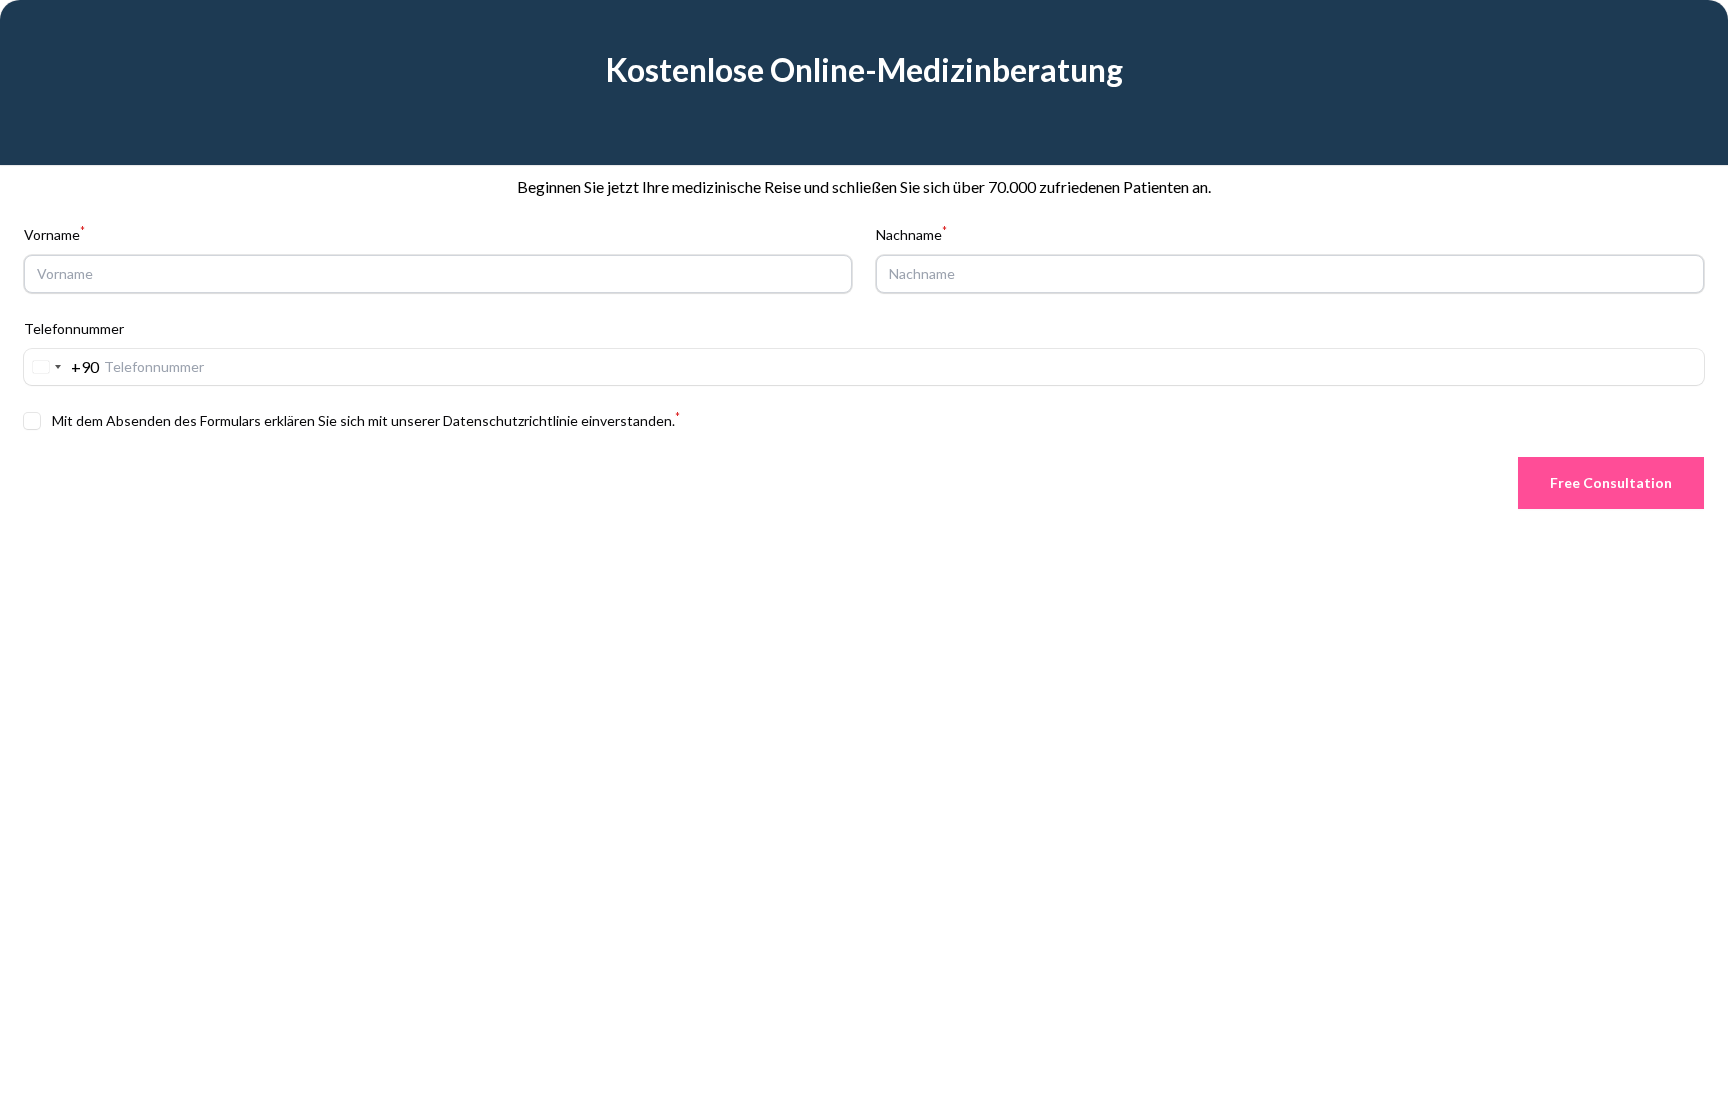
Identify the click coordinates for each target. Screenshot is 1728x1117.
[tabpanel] (864, 228)
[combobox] (62, 367)
